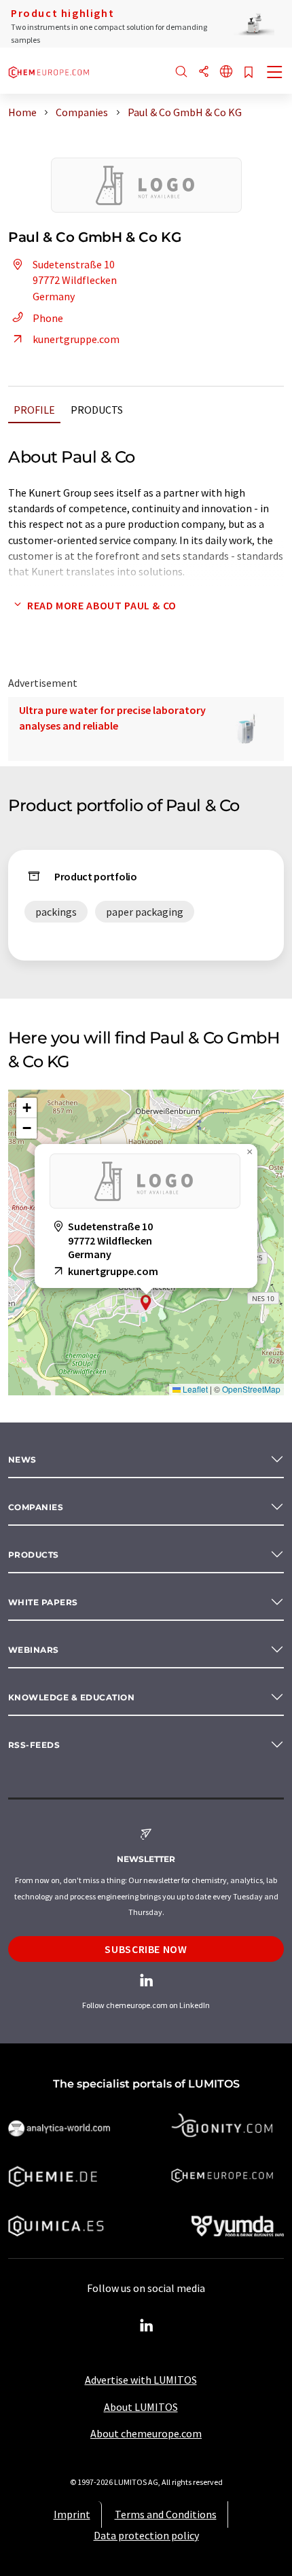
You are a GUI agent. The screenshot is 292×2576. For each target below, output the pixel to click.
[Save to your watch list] (249, 73)
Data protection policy (146, 2535)
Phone (48, 318)
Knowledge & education (71, 1697)
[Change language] (226, 72)
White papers (43, 1602)
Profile (34, 410)
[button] (146, 1303)
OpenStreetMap (251, 1389)
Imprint (72, 2514)
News (22, 1460)
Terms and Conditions (166, 2514)
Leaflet (194, 1389)
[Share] (204, 72)
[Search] (181, 72)
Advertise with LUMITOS (141, 2380)
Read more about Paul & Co (102, 605)
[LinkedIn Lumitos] (146, 2326)
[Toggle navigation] (275, 73)
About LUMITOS (141, 2407)
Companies (36, 1507)
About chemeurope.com (146, 2433)
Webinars (34, 1650)
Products (97, 410)
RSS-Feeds (34, 1745)
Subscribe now (146, 1949)
